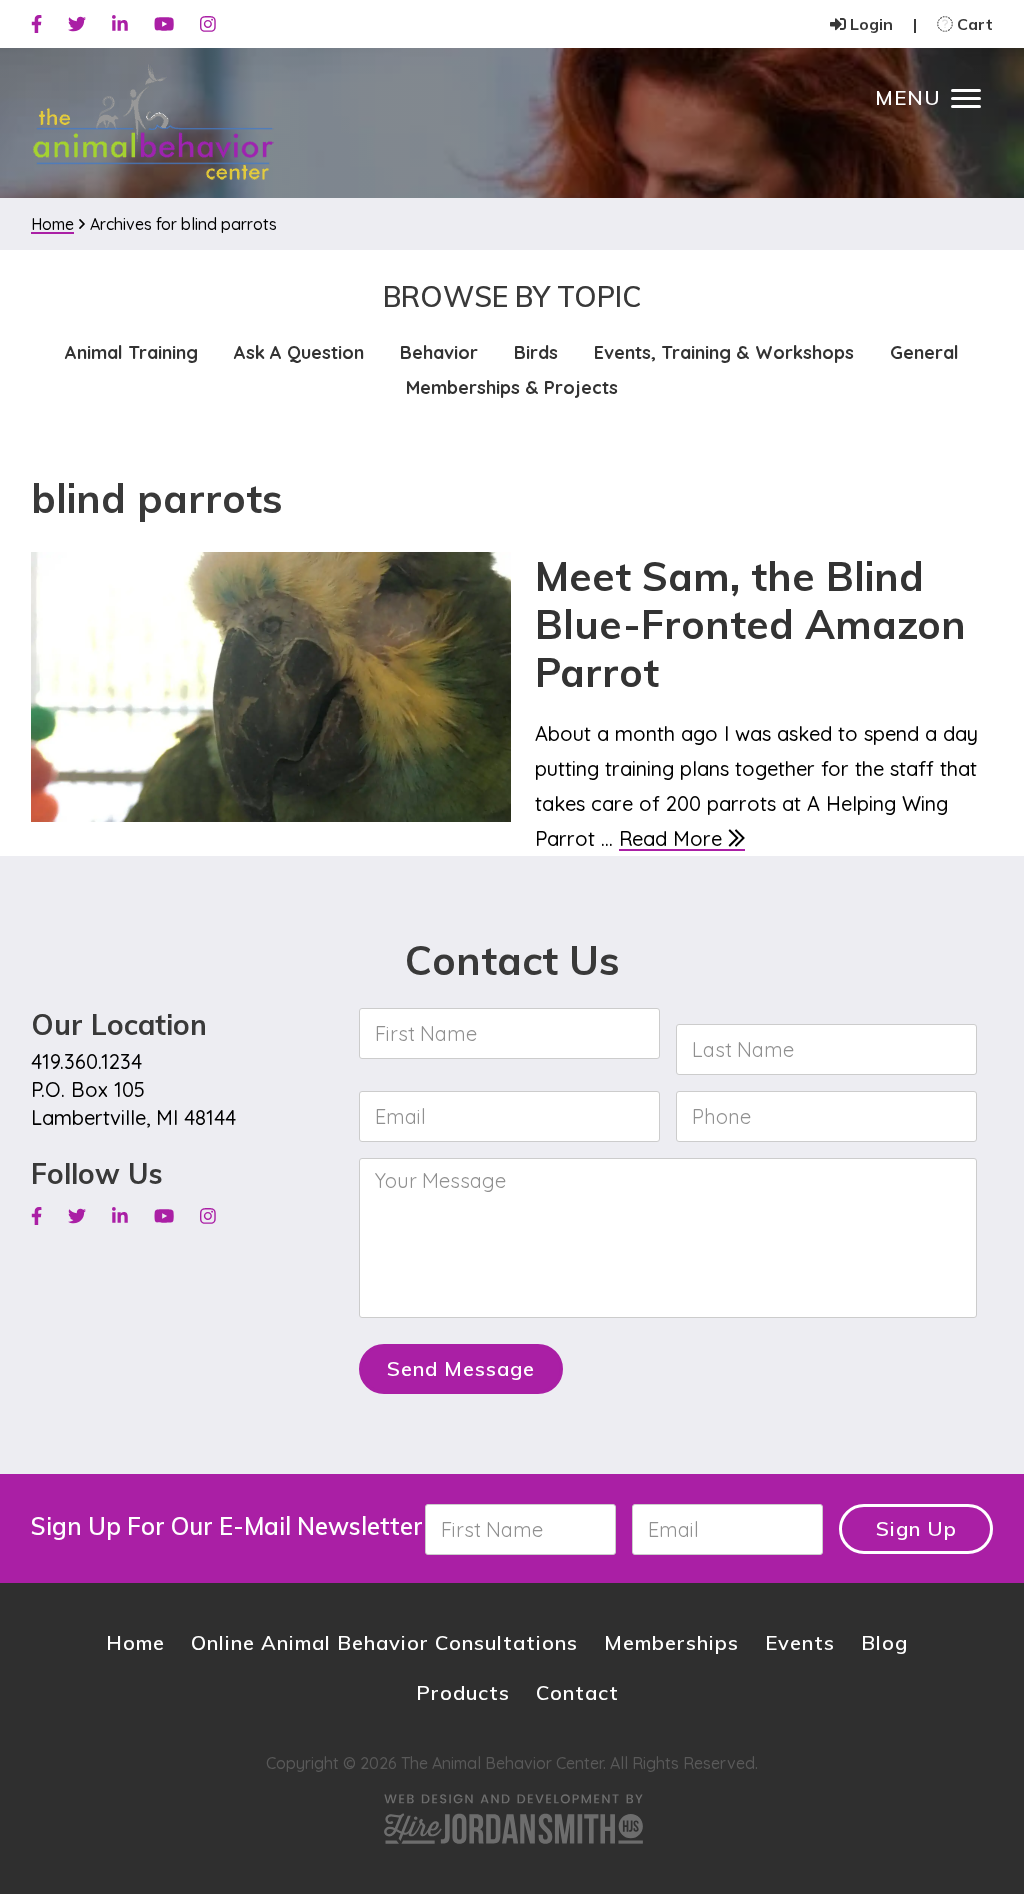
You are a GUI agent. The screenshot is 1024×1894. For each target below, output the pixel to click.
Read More (673, 838)
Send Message (461, 1368)
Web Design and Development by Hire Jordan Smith (512, 1818)
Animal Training (131, 352)
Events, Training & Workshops (724, 352)
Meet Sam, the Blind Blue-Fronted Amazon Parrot (750, 624)
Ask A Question (299, 352)
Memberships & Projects (512, 387)
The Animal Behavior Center (153, 123)
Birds (536, 352)
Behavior (439, 352)
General (924, 352)
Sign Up (916, 1528)
